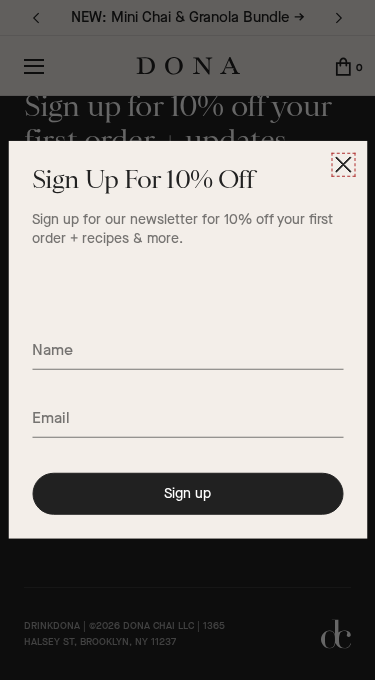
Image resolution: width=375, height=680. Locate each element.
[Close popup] (343, 165)
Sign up (187, 493)
